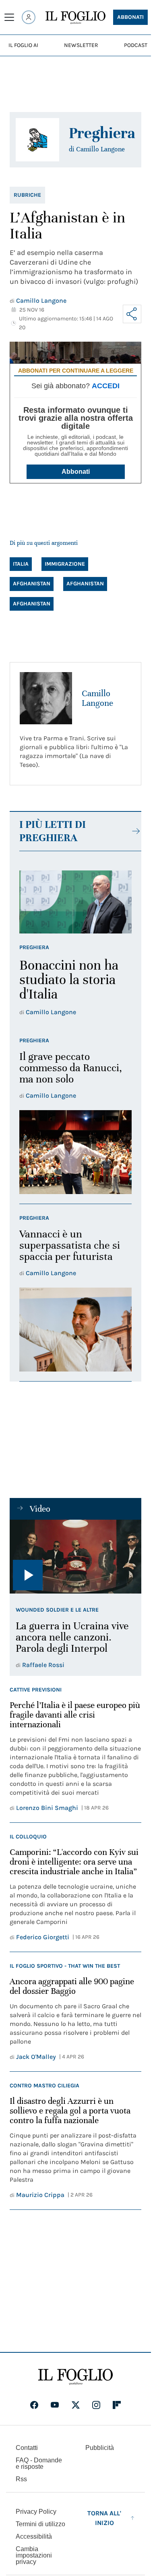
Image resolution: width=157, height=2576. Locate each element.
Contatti (27, 2448)
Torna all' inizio (104, 2518)
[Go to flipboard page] (117, 2405)
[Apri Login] (29, 17)
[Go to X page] (76, 2405)
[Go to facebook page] (34, 2405)
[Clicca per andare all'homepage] (75, 2377)
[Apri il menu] (9, 17)
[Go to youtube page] (55, 2405)
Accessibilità (34, 2536)
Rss (21, 2479)
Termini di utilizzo (40, 2524)
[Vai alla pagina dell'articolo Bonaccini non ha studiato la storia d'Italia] (75, 902)
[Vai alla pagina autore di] (37, 140)
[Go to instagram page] (96, 2405)
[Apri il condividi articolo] (132, 314)
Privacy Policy (36, 2512)
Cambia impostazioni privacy (34, 2556)
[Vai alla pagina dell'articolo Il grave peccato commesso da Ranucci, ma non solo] (75, 1152)
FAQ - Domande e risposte (39, 2463)
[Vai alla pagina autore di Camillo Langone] (46, 698)
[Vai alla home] (75, 18)
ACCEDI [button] (106, 386)
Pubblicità (100, 2448)
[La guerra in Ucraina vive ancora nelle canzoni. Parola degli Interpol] (75, 1557)
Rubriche (27, 195)
